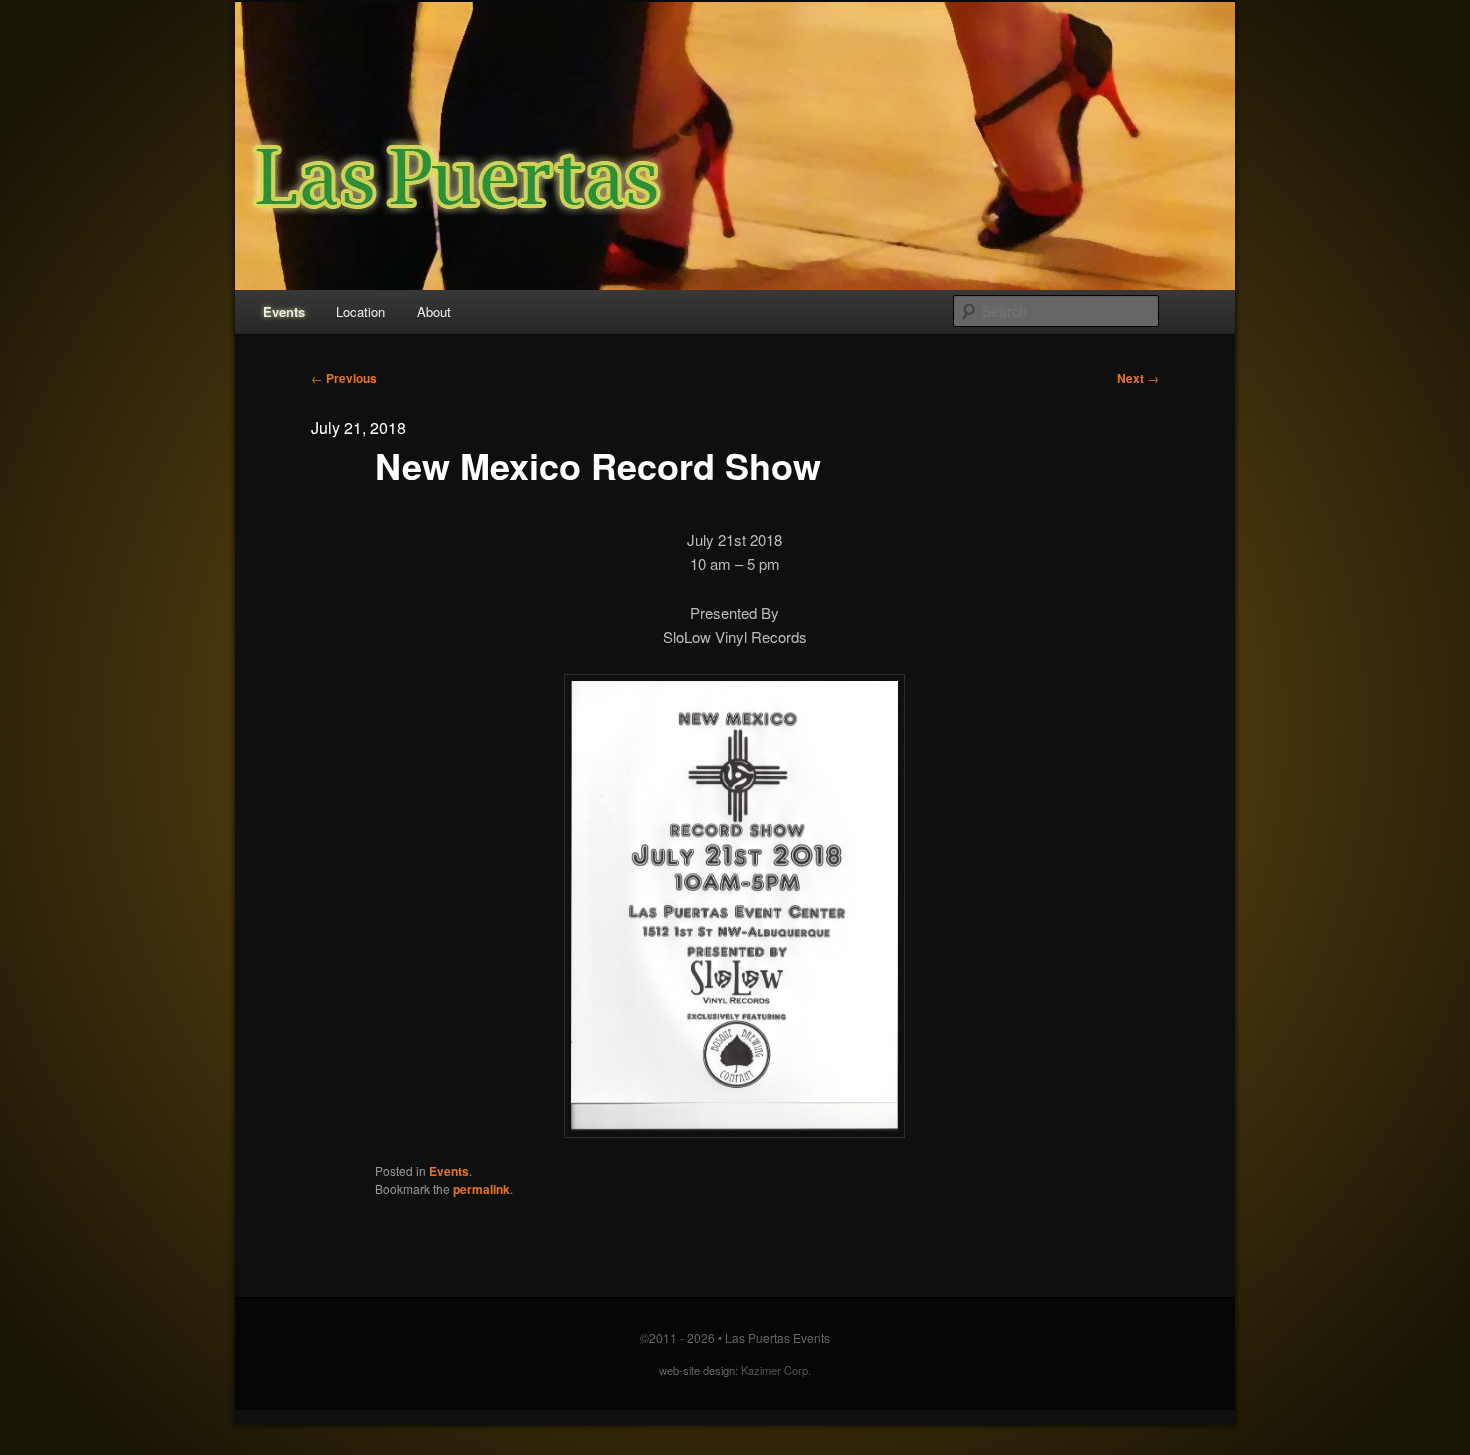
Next (1138, 378)
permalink (481, 1189)
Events (284, 311)
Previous (344, 378)
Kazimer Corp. (776, 1370)
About (434, 311)
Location (360, 311)
